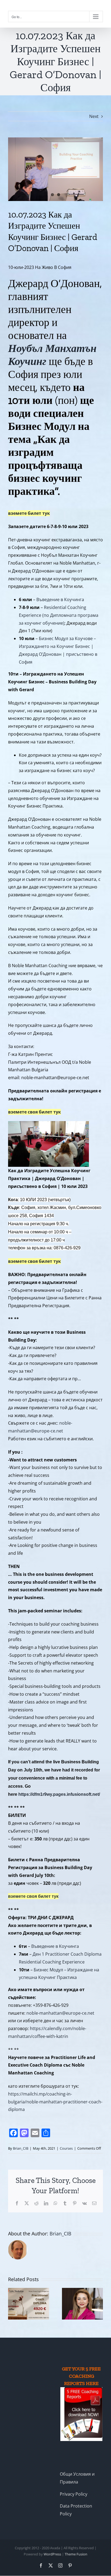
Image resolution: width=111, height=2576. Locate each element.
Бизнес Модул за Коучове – (67, 638)
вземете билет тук (29, 513)
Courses (66, 2148)
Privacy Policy (74, 2494)
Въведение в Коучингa (55, 1946)
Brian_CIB (21, 2148)
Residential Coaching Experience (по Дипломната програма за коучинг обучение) (59, 615)
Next (94, 116)
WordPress (52, 2554)
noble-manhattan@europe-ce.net (60, 2013)
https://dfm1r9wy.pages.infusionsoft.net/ (59, 1794)
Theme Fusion (76, 2554)
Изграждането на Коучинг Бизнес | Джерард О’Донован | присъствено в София (58, 654)
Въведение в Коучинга (60, 599)
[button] (12, 2304)
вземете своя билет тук (34, 1112)
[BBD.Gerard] (55, 169)
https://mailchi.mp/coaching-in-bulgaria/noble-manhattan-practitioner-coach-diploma (55, 2102)
